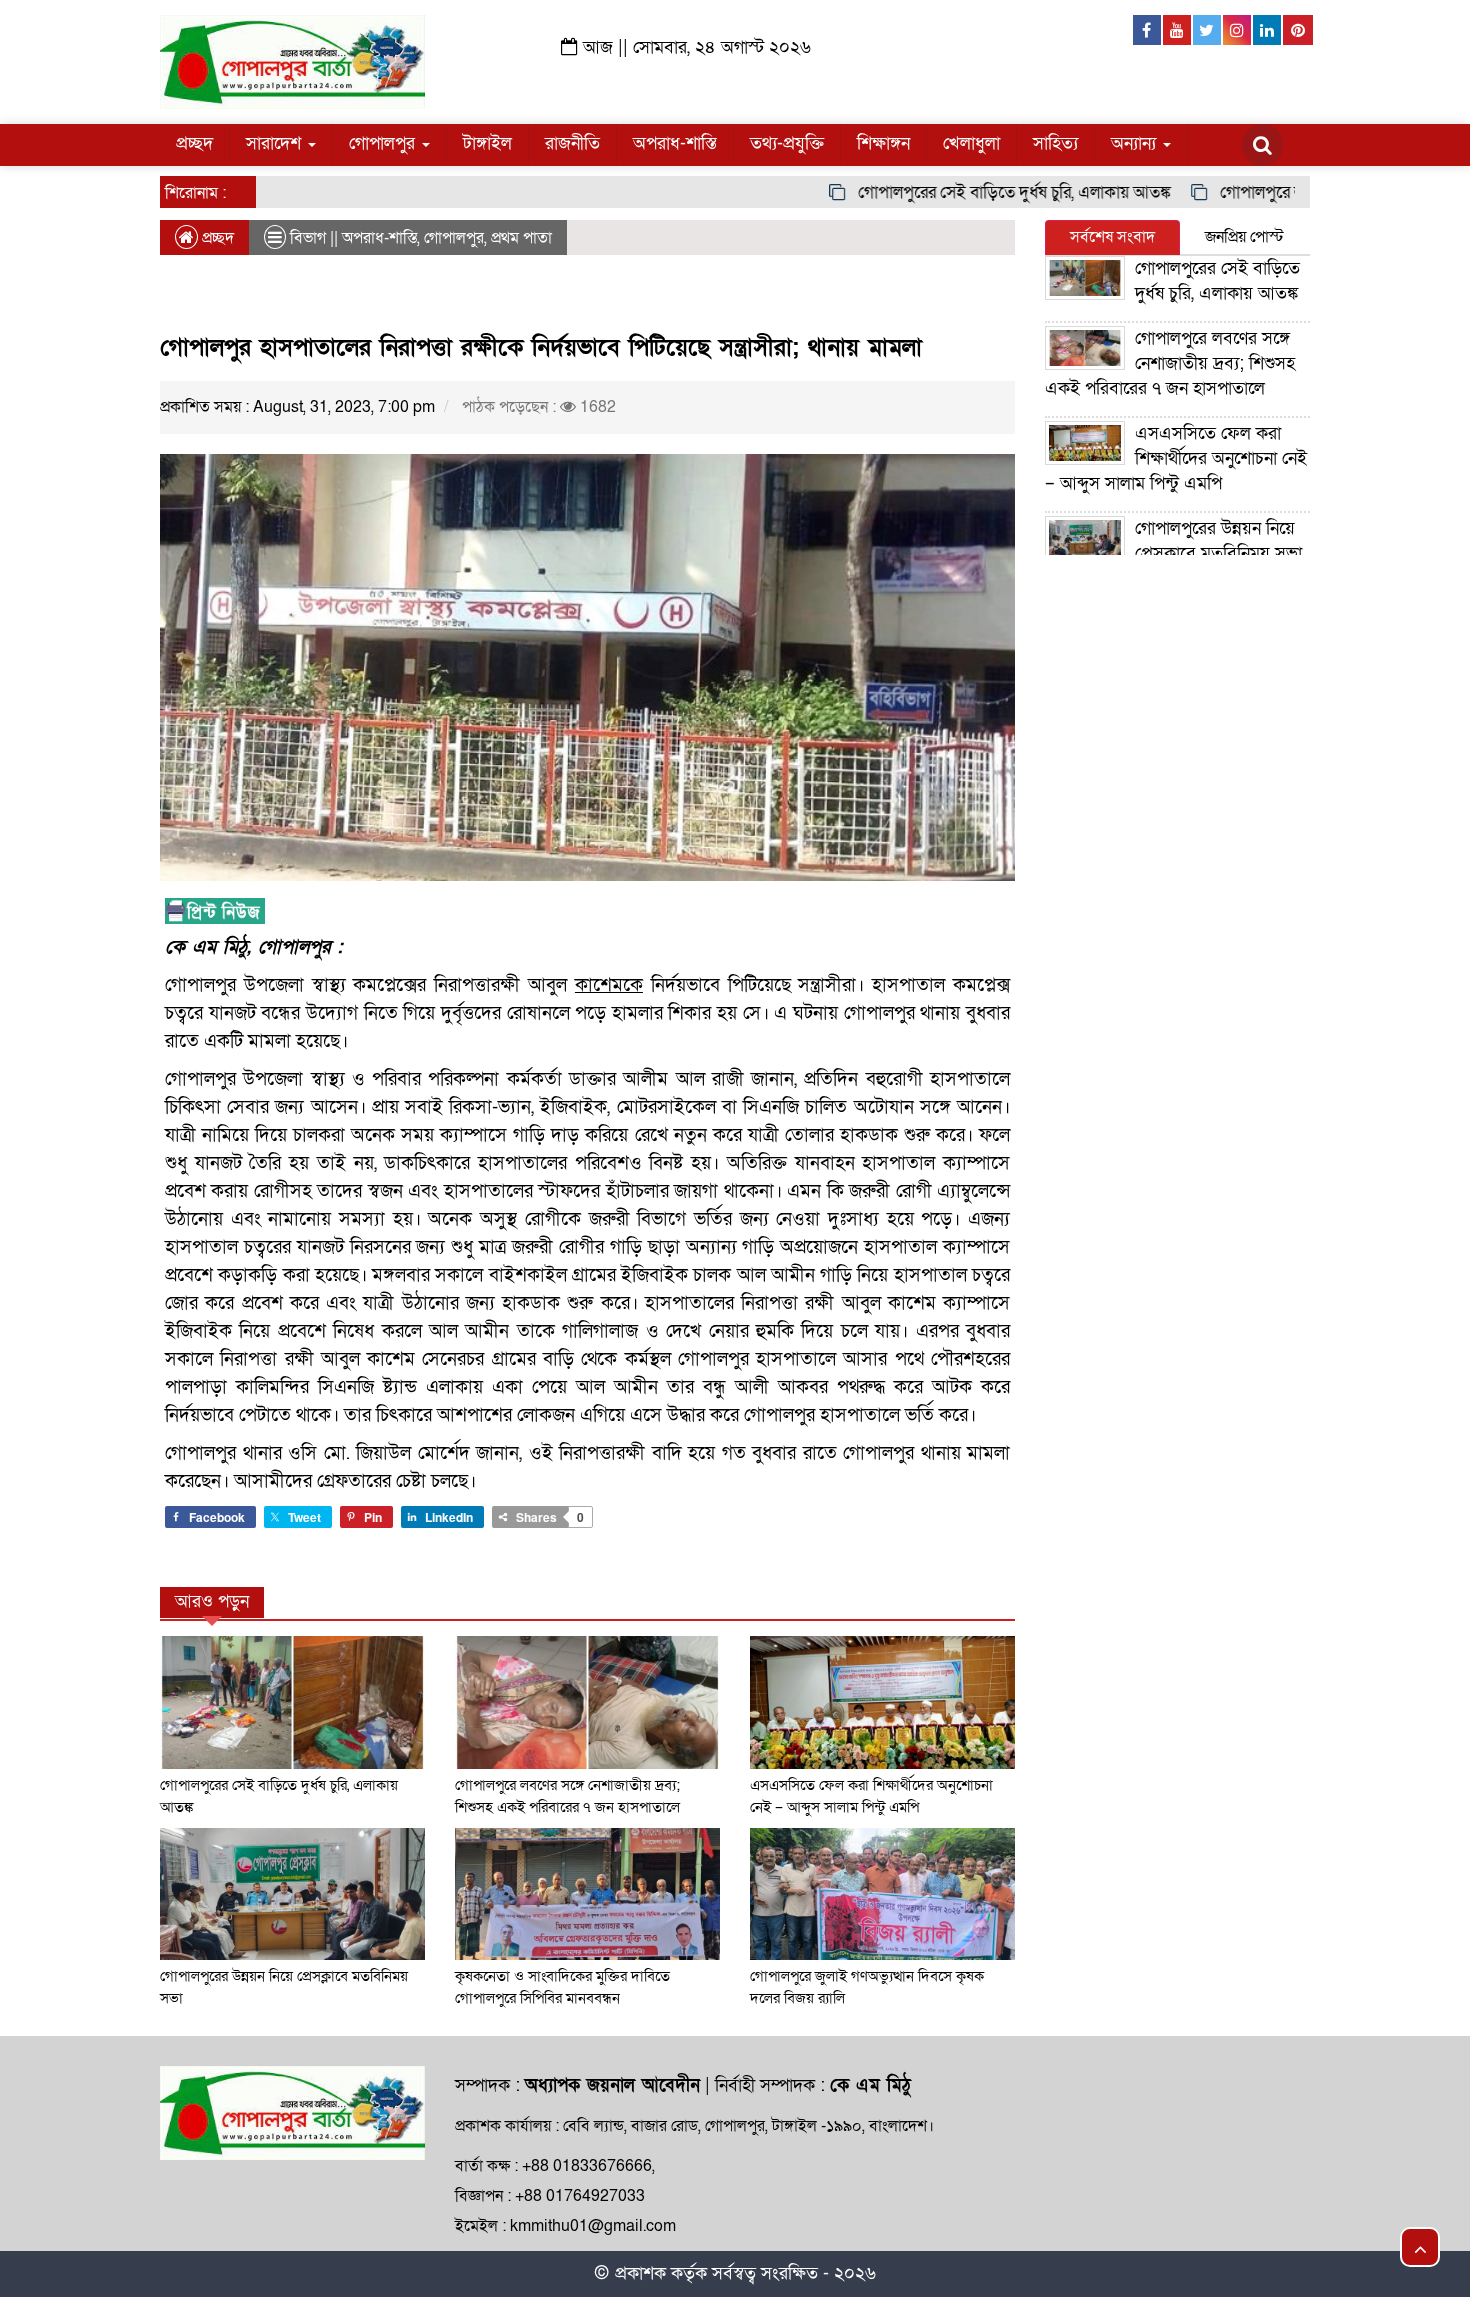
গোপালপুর (384, 143)
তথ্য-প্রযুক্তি (787, 143)
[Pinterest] (1298, 30)
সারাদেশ (276, 143)
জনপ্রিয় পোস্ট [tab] (1244, 237)
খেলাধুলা (971, 143)
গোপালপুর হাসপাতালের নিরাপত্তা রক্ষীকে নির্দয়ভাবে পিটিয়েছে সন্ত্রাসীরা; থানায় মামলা (541, 347)
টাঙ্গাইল (487, 143)
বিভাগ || (314, 238)
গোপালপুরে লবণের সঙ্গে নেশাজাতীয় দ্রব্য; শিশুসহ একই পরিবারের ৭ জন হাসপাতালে (1170, 363)
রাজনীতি (572, 143)
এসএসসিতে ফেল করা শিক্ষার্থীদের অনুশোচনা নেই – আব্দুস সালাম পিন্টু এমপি (1176, 458)
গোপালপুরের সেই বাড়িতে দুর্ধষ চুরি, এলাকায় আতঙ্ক (969, 192)
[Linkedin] (1268, 30)
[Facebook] (1148, 30)
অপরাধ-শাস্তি (675, 143)
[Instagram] (1238, 30)
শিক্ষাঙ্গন (883, 143)
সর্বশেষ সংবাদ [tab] (1112, 237)
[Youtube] (1178, 30)
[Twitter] (1208, 30)
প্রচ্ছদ (194, 143)
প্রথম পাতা (521, 238)
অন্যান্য (1136, 143)
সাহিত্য (1055, 143)
